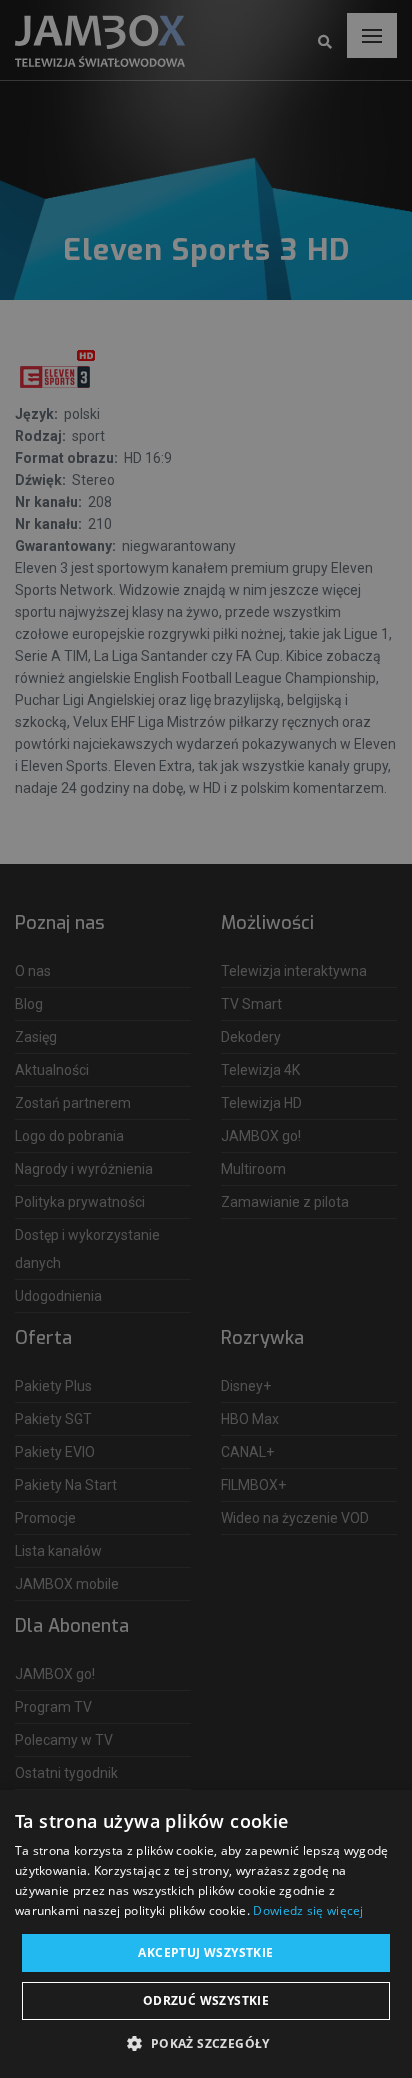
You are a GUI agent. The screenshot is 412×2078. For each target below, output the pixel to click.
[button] (205, 2044)
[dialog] (206, 1039)
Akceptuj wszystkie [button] (205, 1952)
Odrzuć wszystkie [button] (206, 2000)
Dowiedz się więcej (308, 1910)
